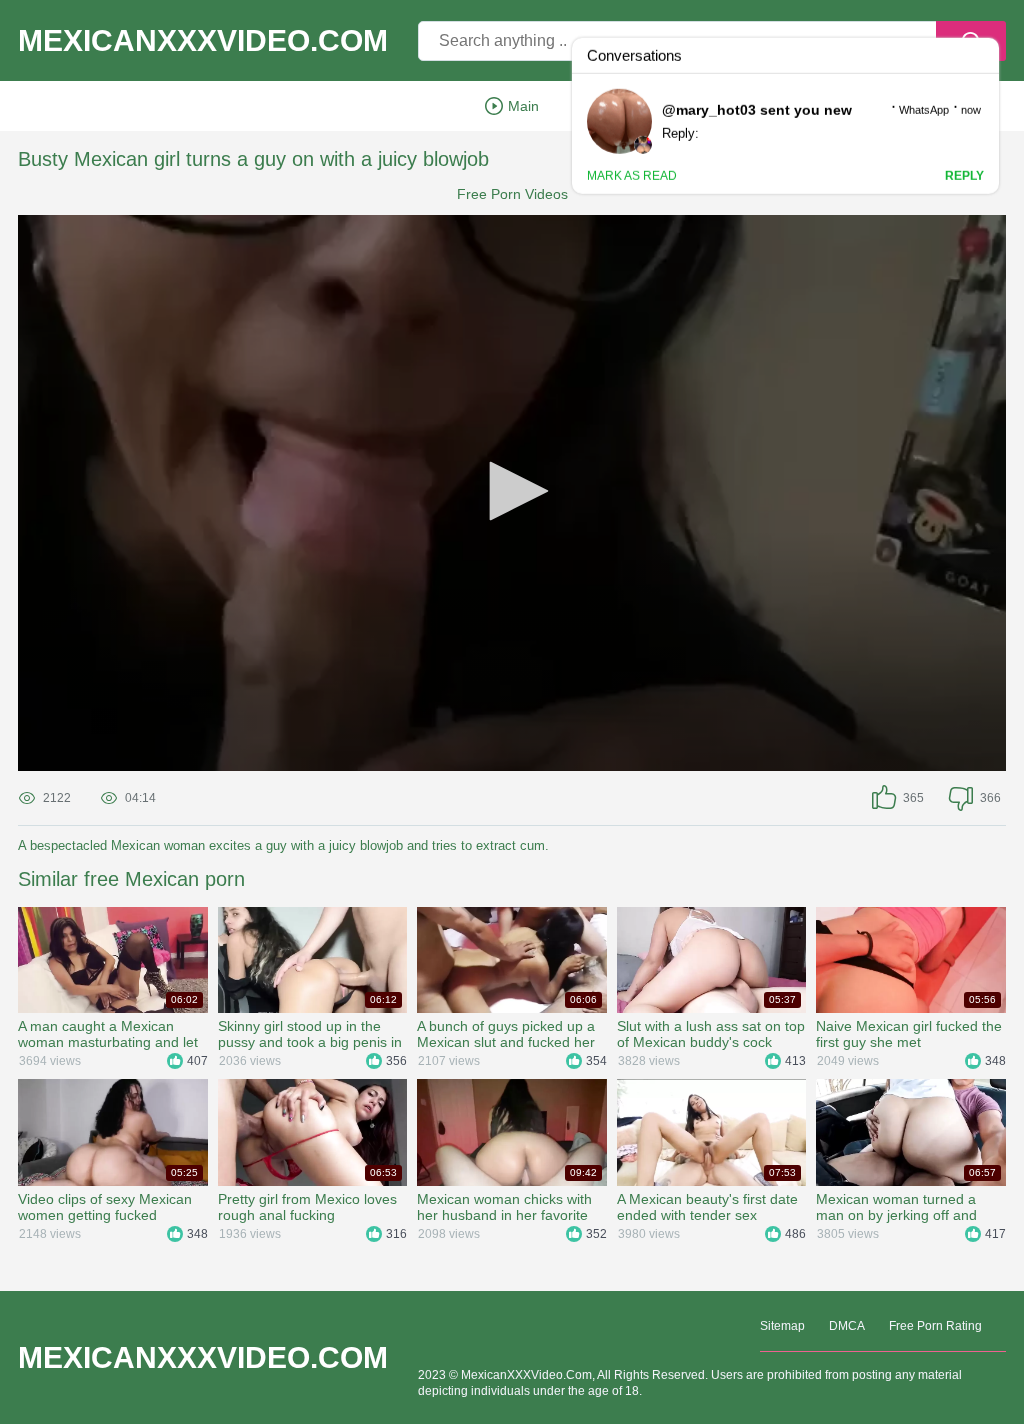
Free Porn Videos (512, 194)
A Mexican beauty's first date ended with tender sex (707, 1207)
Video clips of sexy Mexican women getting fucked (105, 1207)
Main (523, 106)
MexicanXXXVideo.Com (203, 41)
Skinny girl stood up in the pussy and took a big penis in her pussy (310, 1034)
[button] (512, 491)
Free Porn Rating (935, 1326)
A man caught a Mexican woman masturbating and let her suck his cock (108, 1034)
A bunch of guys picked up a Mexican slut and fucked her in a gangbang (506, 1034)
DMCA (847, 1326)
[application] (512, 493)
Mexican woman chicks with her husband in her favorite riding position (504, 1207)
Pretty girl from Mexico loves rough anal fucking (307, 1207)
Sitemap (782, 1326)
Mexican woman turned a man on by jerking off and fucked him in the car (896, 1207)
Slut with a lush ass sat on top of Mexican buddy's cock (711, 1034)
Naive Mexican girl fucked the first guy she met (909, 1034)
